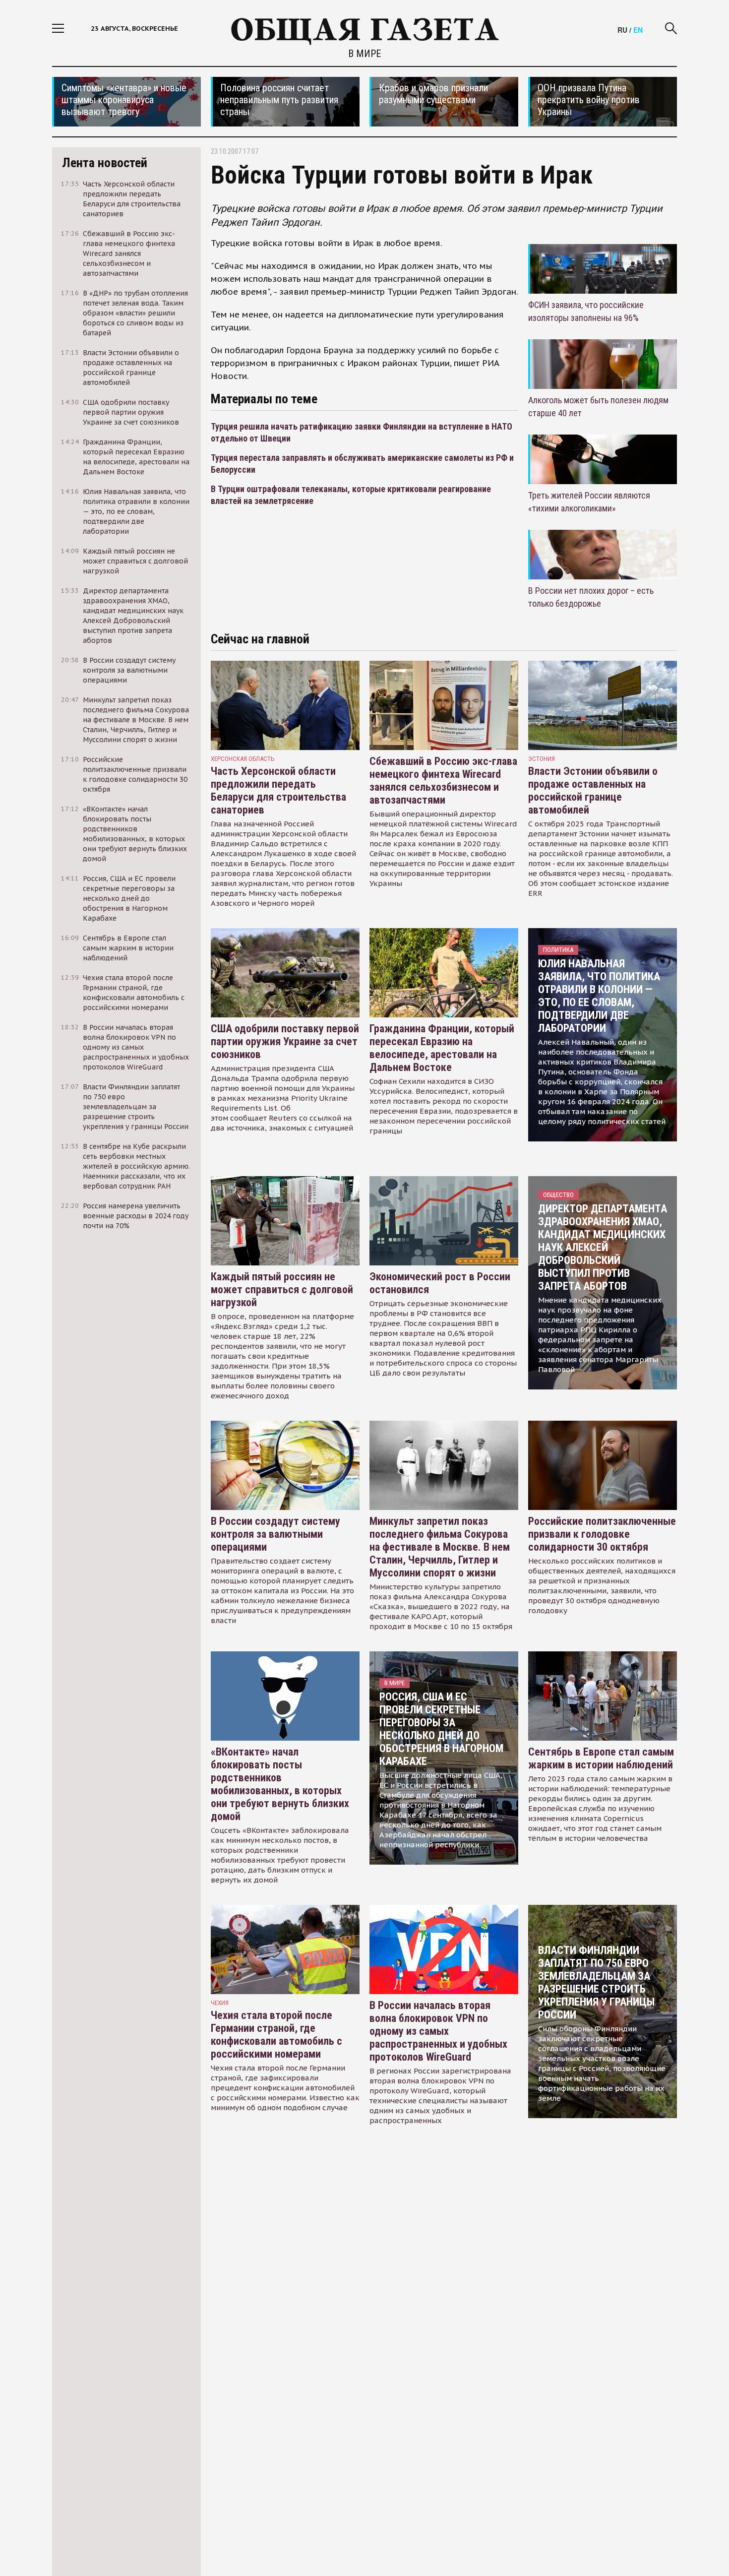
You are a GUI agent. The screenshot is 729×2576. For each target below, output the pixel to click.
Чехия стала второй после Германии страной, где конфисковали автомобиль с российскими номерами (276, 2035)
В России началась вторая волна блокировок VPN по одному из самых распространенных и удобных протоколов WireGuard (438, 2031)
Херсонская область (243, 759)
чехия (220, 2003)
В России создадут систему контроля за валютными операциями (275, 1534)
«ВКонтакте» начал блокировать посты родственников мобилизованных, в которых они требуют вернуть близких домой (280, 1784)
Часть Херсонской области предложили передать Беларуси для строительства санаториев (278, 790)
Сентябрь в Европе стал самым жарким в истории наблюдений (601, 1758)
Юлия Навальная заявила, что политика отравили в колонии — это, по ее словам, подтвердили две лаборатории (599, 996)
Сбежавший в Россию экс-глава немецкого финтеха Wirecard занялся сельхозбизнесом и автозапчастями (443, 781)
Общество (558, 1195)
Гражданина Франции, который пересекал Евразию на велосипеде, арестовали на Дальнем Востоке (442, 1048)
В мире (364, 54)
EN (638, 30)
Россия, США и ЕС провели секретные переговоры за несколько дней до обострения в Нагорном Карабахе (441, 1729)
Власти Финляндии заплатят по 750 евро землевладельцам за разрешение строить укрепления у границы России (596, 1982)
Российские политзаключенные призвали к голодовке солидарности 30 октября (602, 1534)
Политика (558, 950)
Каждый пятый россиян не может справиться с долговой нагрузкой (282, 1289)
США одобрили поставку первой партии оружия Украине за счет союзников (285, 1041)
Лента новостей (105, 163)
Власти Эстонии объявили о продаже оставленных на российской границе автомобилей (593, 790)
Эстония (542, 759)
